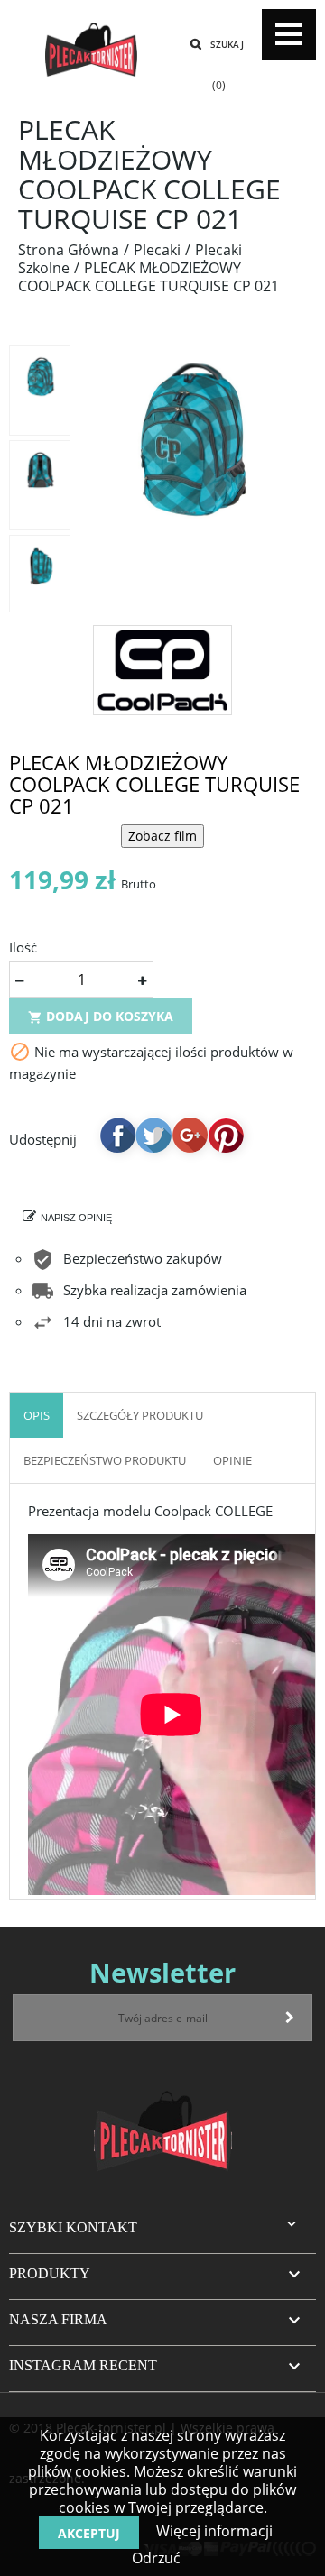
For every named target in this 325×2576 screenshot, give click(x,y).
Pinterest (226, 1135)
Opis (37, 1415)
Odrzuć (156, 2558)
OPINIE (232, 1460)
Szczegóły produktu (140, 1415)
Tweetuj (153, 1135)
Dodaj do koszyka (101, 1016)
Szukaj (227, 44)
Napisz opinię (76, 1218)
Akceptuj (89, 2533)
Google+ (190, 1135)
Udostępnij (117, 1135)
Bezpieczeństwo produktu (105, 1460)
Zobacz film (162, 836)
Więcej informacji (213, 2531)
